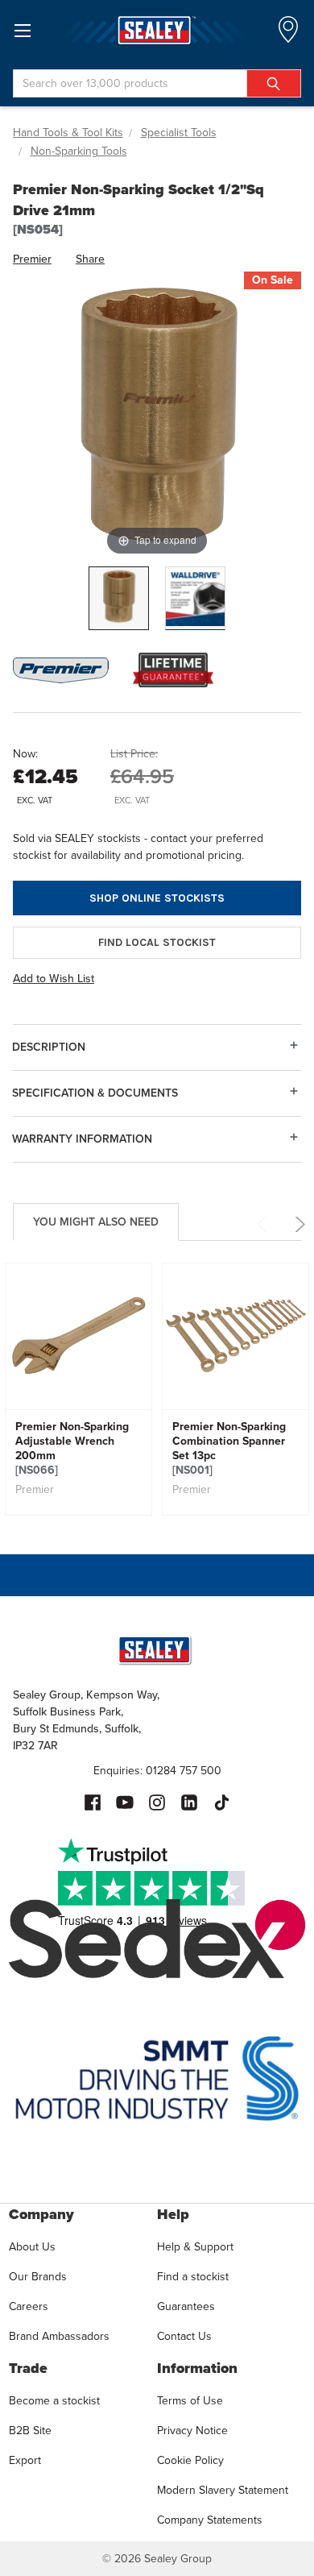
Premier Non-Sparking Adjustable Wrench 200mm (72, 1449)
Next (297, 1224)
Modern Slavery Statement (223, 2490)
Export (25, 2460)
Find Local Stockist (157, 942)
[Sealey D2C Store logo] (157, 30)
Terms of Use (190, 2401)
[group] (78, 1389)
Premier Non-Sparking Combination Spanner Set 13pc (229, 1449)
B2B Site (30, 2431)
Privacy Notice (192, 2431)
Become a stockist (54, 2401)
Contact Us (184, 2336)
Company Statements (210, 2520)
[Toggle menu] (22, 30)
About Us (32, 2247)
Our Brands (38, 2277)
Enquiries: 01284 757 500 (157, 1771)
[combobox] (157, 83)
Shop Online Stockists (157, 898)
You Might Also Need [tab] (96, 1222)
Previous (264, 1224)
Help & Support (195, 2247)
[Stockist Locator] (288, 34)
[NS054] (119, 598)
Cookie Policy (190, 2460)
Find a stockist (193, 2277)
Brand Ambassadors (59, 2336)
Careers (29, 2306)
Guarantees (186, 2306)
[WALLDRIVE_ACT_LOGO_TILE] (195, 598)
